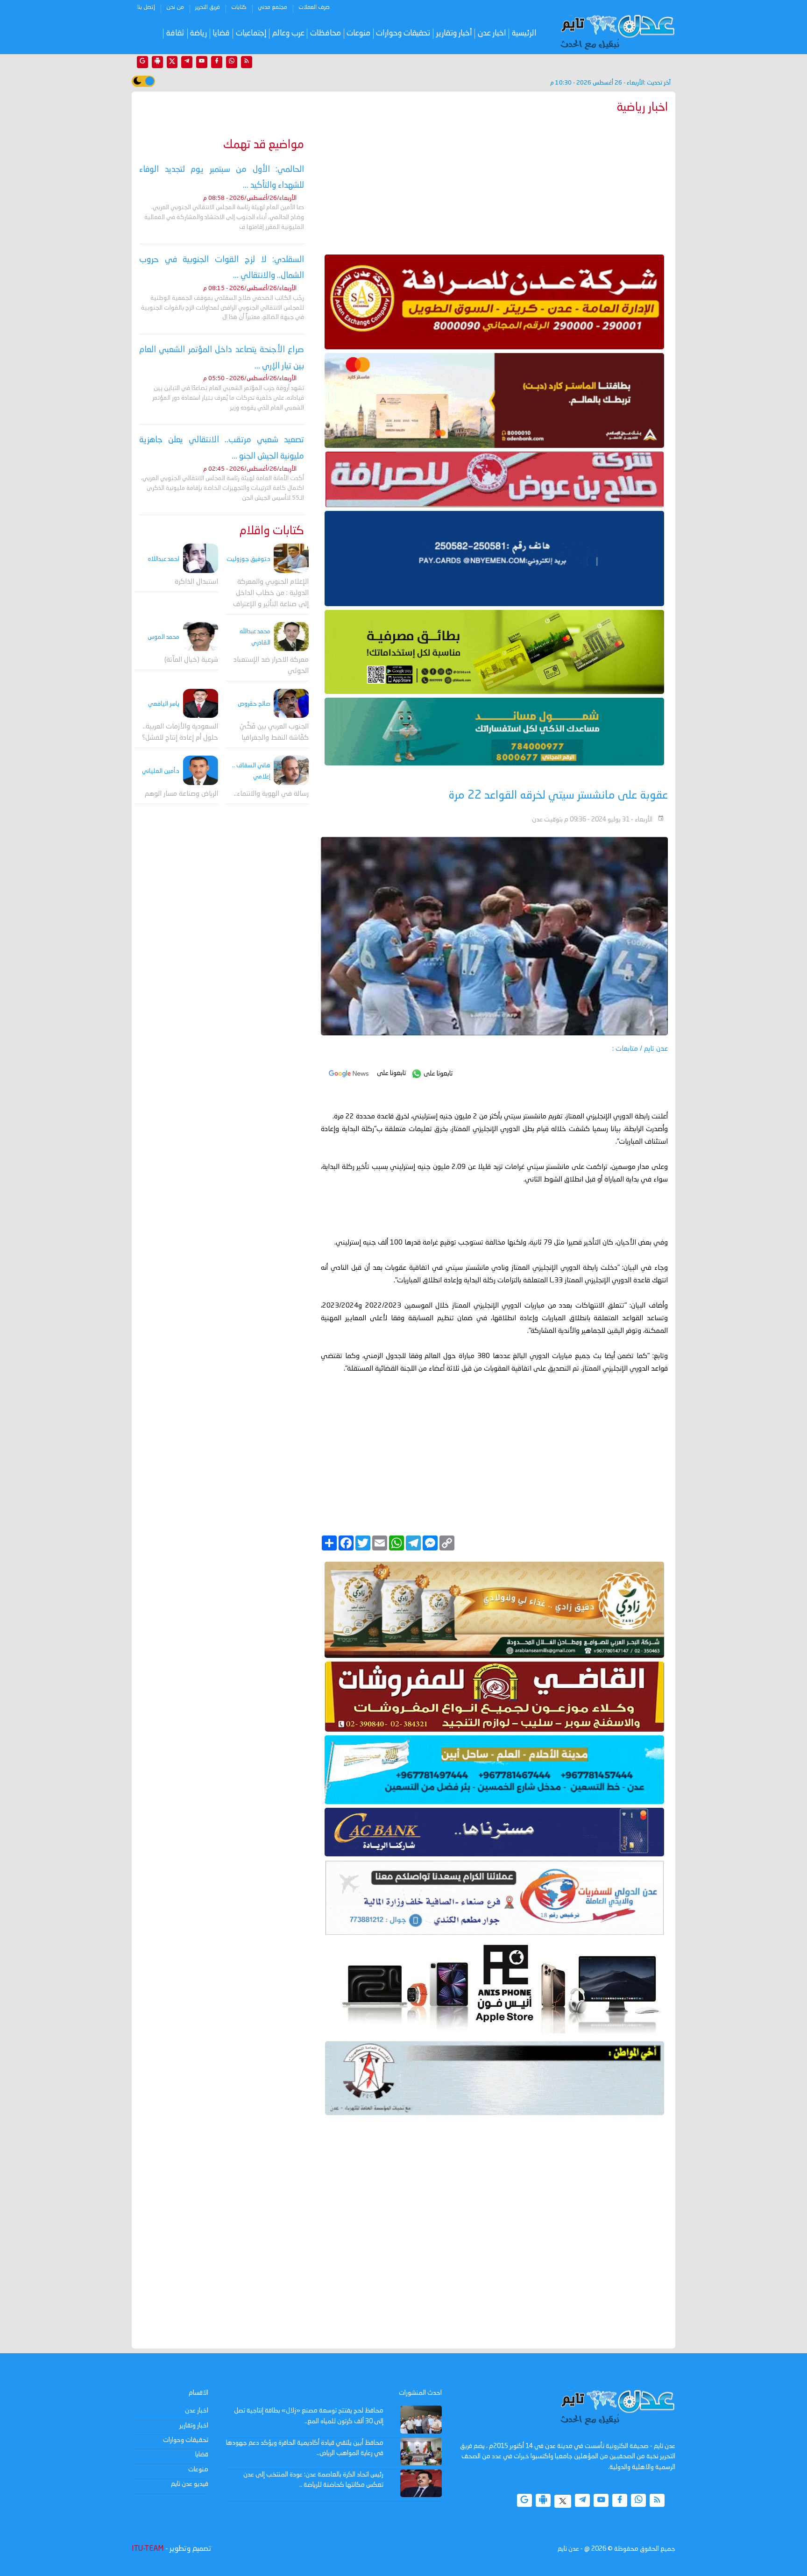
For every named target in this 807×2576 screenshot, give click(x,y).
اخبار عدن (492, 33)
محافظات (326, 33)
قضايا (221, 33)
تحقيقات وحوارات (403, 33)
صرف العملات (314, 7)
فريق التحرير (208, 7)
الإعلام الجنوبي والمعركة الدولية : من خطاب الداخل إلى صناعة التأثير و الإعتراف (271, 593)
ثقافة (175, 33)
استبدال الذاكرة (196, 582)
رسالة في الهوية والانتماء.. (271, 794)
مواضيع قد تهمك (264, 145)
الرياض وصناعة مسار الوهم (181, 794)
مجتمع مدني (273, 7)
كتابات (239, 7)
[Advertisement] (494, 182)
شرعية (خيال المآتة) (191, 660)
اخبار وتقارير (194, 2426)
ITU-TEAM (148, 2549)
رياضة (198, 33)
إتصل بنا (146, 7)
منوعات (358, 33)
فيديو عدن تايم (190, 2484)
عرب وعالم (288, 33)
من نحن (175, 7)
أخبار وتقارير (454, 33)
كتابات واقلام (272, 531)
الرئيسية (524, 33)
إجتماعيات (251, 33)
